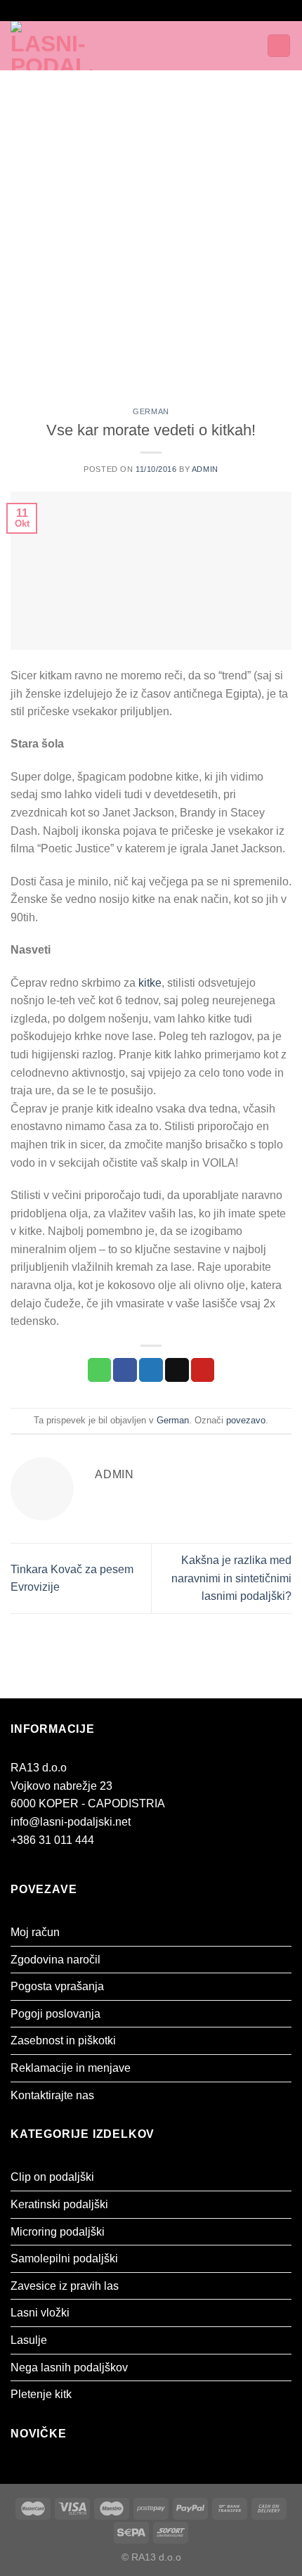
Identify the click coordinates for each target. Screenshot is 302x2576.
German (151, 411)
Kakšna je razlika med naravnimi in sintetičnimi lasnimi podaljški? (231, 1578)
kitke (150, 983)
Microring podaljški (58, 2232)
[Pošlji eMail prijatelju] (177, 1370)
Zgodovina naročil (55, 1960)
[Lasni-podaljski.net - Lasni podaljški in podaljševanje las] (69, 46)
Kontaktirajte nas (52, 2095)
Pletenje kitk (41, 2394)
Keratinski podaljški (59, 2204)
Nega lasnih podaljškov (69, 2367)
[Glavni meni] (146, 45)
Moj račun (35, 1932)
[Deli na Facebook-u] (125, 1370)
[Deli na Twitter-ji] (151, 1370)
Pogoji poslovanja (55, 2014)
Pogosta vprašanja (57, 1986)
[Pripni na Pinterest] (203, 1370)
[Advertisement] (151, 229)
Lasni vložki (40, 2313)
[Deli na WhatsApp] (100, 1370)
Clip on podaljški (52, 2177)
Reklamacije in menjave (71, 2068)
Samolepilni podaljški (64, 2258)
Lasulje (29, 2340)
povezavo (246, 1420)
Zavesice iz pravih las (65, 2286)
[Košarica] (279, 46)
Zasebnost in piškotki (63, 2040)
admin (205, 469)
